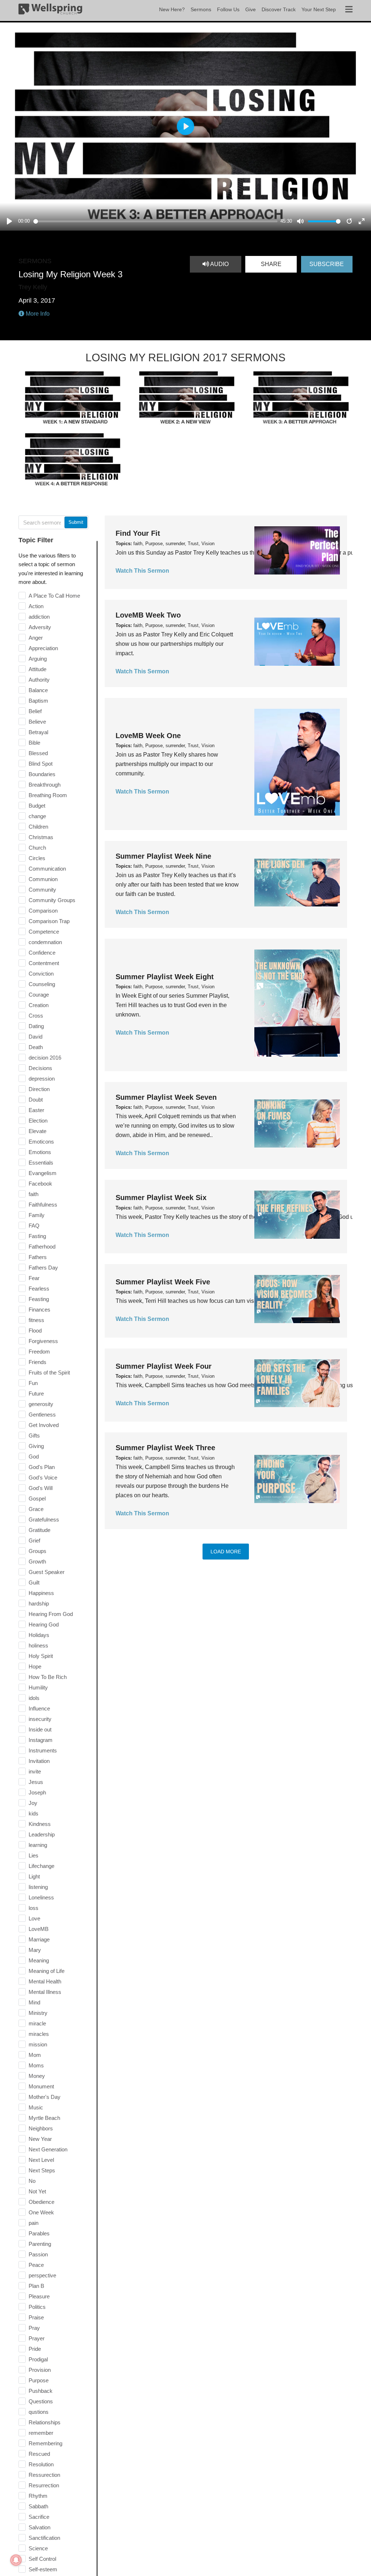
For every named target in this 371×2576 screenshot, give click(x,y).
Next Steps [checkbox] (42, 2170)
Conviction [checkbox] (41, 974)
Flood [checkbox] (35, 1331)
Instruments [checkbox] (43, 1750)
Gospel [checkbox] (37, 1499)
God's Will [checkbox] (41, 1488)
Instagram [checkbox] (41, 1740)
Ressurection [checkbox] (44, 2475)
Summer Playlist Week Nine (163, 856)
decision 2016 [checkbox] (45, 1058)
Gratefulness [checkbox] (44, 1519)
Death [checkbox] (36, 1047)
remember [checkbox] (41, 2433)
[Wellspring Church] (50, 10)
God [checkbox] (34, 1457)
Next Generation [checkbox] (48, 2149)
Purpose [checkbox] (39, 2380)
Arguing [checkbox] (38, 659)
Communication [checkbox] (47, 869)
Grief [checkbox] (34, 1540)
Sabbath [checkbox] (38, 2506)
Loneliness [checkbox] (41, 1897)
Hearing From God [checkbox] (51, 1614)
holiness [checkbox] (38, 1645)
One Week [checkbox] (41, 2212)
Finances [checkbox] (39, 1310)
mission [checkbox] (38, 2044)
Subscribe (327, 264)
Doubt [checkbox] (36, 1100)
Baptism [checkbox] (38, 701)
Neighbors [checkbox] (41, 2128)
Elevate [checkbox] (37, 1131)
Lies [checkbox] (34, 1855)
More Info (37, 314)
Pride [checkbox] (35, 2349)
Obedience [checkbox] (41, 2202)
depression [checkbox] (42, 1079)
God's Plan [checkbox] (42, 1467)
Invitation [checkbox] (39, 1761)
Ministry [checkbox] (38, 2013)
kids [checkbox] (34, 1813)
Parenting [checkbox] (40, 2244)
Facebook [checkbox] (40, 1184)
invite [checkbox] (35, 1771)
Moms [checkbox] (36, 2065)
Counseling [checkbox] (42, 984)
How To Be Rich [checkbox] (48, 1677)
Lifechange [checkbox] (41, 1866)
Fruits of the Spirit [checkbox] (49, 1373)
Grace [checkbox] (36, 1509)
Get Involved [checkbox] (44, 1425)
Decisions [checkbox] (40, 1068)
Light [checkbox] (34, 1876)
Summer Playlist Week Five (163, 1282)
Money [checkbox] (37, 2076)
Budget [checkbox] (37, 806)
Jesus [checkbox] (36, 1782)
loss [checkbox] (34, 1908)
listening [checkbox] (38, 1887)
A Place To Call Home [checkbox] (54, 596)
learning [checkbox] (38, 1845)
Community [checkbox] (42, 890)
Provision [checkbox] (40, 2370)
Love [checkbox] (34, 1918)
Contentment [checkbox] (44, 963)
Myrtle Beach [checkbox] (44, 2118)
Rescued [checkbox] (39, 2454)
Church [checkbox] (37, 848)
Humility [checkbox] (38, 1687)
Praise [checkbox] (36, 2317)
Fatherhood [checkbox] (42, 1247)
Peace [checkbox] (36, 2265)
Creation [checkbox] (39, 1005)
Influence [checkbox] (39, 1708)
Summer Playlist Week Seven (166, 1097)
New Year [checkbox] (40, 2139)
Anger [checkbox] (36, 638)
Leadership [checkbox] (42, 1834)
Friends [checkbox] (37, 1362)
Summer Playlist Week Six (161, 1197)
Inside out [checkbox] (40, 1729)
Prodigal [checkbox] (38, 2359)
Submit (76, 522)
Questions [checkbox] (41, 2401)
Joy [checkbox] (33, 1803)
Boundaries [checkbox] (42, 774)
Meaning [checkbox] (39, 1960)
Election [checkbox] (38, 1121)
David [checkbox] (36, 1037)
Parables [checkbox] (39, 2233)
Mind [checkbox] (34, 2002)
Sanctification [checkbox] (44, 2538)
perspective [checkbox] (42, 2275)
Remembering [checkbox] (45, 2443)
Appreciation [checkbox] (43, 648)
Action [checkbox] (36, 606)
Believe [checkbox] (37, 722)
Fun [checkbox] (33, 1383)
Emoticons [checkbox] (41, 1142)
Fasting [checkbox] (37, 1236)
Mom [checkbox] (35, 2055)
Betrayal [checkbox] (38, 732)
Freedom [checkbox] (39, 1352)
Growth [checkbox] (37, 1561)
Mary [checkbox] (35, 1950)
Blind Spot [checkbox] (41, 764)
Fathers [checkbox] (38, 1257)
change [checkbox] (37, 816)
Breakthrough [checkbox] (45, 785)
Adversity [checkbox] (40, 627)
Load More (226, 1552)
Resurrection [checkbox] (44, 2485)
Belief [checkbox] (35, 711)
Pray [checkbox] (34, 2328)
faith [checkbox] (34, 1194)
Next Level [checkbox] (41, 2160)
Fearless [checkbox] (39, 1289)
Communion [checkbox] (43, 879)
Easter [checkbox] (36, 1110)
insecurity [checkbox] (40, 1719)
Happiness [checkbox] (41, 1593)
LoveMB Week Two (148, 615)
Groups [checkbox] (37, 1551)
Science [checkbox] (38, 2548)
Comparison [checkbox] (43, 911)
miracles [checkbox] (39, 2034)
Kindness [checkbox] (40, 1824)
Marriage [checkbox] (39, 1939)
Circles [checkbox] (37, 858)
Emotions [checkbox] (40, 1152)
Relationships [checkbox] (45, 2422)
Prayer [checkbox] (37, 2338)
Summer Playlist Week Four (164, 1366)
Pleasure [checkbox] (39, 2296)
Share (271, 264)
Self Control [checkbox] (42, 2559)
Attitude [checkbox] (37, 669)
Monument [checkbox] (41, 2086)
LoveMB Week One (148, 736)
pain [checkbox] (34, 2223)
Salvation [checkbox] (39, 2527)
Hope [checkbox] (35, 1666)
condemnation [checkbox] (45, 942)
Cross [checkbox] (36, 1016)
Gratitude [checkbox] (39, 1530)
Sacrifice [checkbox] (39, 2517)
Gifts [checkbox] (34, 1436)
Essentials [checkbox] (41, 1163)
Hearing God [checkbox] (44, 1624)
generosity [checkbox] (41, 1404)
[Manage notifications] (16, 2560)
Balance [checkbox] (38, 690)
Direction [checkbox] (39, 1089)
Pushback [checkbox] (41, 2391)
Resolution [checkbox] (41, 2464)
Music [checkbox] (36, 2107)
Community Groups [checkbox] (52, 900)
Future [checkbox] (36, 1394)
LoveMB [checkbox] (39, 1929)
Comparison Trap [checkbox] (49, 921)
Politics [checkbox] (37, 2307)
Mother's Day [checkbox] (45, 2097)
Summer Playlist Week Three (165, 1448)
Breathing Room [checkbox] (48, 795)
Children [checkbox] (38, 827)
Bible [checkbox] (34, 743)
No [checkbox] (32, 2181)
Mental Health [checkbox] (45, 1981)
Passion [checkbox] (38, 2254)
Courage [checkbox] (39, 995)
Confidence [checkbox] (42, 953)
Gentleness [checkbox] (42, 1415)
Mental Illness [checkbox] (45, 1992)
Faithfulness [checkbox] (43, 1205)
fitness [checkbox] (36, 1320)
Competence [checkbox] (44, 932)
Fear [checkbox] (34, 1278)
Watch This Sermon (142, 571)
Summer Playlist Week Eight (165, 977)
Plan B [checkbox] (36, 2286)
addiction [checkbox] (39, 617)
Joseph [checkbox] (37, 1792)
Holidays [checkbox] (39, 1635)
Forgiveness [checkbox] (43, 1341)
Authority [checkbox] (39, 680)
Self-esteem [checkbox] (43, 2569)
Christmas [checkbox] (41, 837)
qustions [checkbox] (39, 2412)
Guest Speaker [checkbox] (47, 1572)
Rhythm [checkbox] (38, 2496)
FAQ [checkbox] (34, 1226)
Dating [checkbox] (36, 1026)
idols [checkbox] (34, 1698)
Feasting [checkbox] (39, 1299)
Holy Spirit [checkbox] (41, 1656)
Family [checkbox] (37, 1215)
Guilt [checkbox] (34, 1582)
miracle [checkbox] (37, 2023)
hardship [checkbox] (39, 1603)
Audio (219, 264)
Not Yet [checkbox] (37, 2191)
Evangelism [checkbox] (43, 1173)
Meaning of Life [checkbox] (47, 1971)
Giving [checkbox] (36, 1446)
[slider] (156, 221)
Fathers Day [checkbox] (43, 1268)
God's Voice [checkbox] (43, 1478)
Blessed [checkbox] (38, 753)
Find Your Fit (138, 533)
